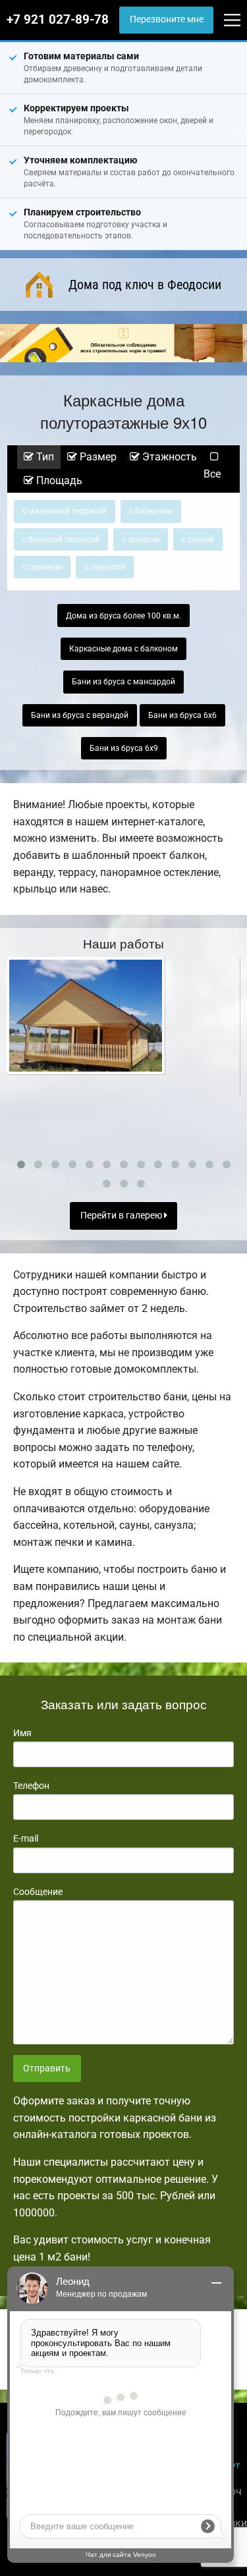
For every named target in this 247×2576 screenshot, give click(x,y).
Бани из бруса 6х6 (182, 715)
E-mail (26, 1838)
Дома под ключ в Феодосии (145, 285)
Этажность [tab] (168, 457)
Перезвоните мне (167, 19)
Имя (22, 1733)
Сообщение (38, 1892)
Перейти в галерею (122, 1216)
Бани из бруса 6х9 (124, 748)
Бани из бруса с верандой (80, 715)
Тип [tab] (44, 457)
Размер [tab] (97, 457)
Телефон (31, 1786)
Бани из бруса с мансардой (123, 682)
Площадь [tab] (58, 480)
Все (212, 474)
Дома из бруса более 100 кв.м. (123, 616)
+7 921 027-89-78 (58, 20)
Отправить (47, 2069)
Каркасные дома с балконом (123, 649)
